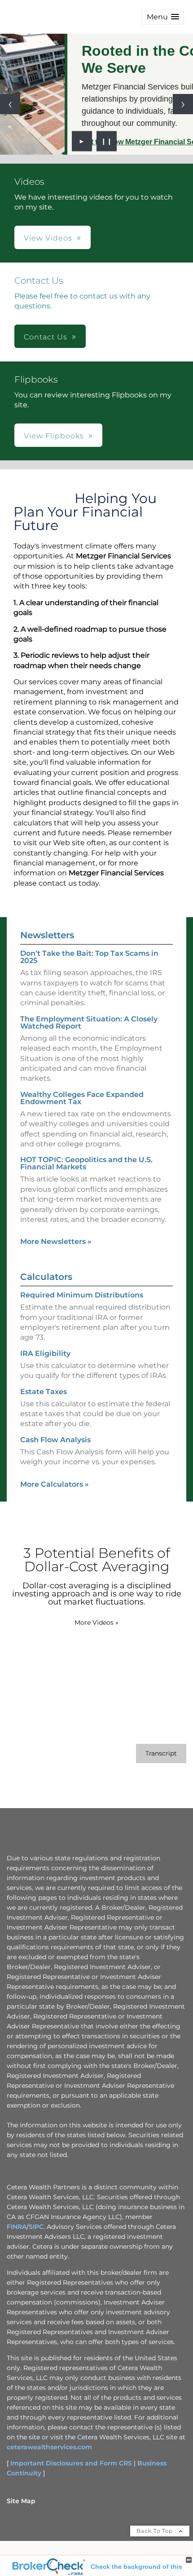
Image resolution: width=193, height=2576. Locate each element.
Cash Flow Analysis (55, 1440)
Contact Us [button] (46, 337)
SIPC (36, 2227)
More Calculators (55, 1484)
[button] (163, 17)
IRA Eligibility (45, 1353)
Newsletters (47, 935)
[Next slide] (183, 104)
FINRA (17, 2227)
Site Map (21, 2501)
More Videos (96, 1622)
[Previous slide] (10, 104)
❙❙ (107, 141)
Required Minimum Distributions (82, 1295)
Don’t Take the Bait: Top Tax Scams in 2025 (89, 957)
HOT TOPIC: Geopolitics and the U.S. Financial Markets (86, 1163)
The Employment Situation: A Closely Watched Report (89, 1023)
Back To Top (156, 2531)
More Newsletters (56, 1241)
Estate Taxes (44, 1392)
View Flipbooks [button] (54, 436)
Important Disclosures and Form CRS (71, 2463)
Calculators (46, 1277)
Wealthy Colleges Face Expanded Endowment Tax (82, 1098)
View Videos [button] (48, 238)
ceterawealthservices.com (49, 2447)
